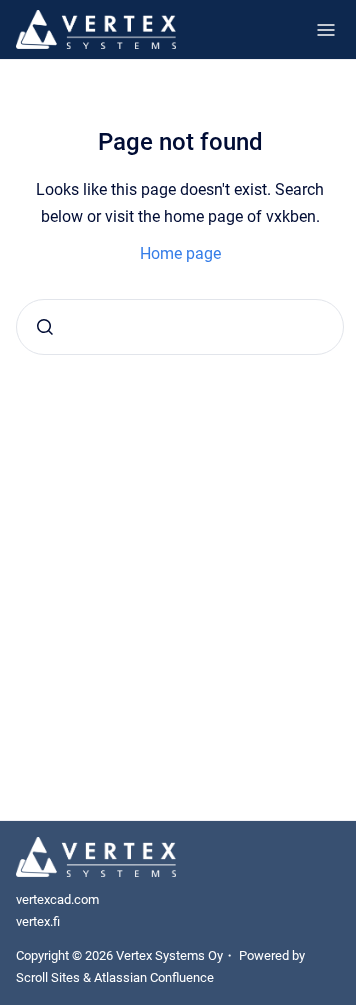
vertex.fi (38, 921)
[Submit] (45, 327)
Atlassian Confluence (154, 977)
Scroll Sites (48, 977)
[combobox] (180, 327)
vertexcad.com (57, 899)
